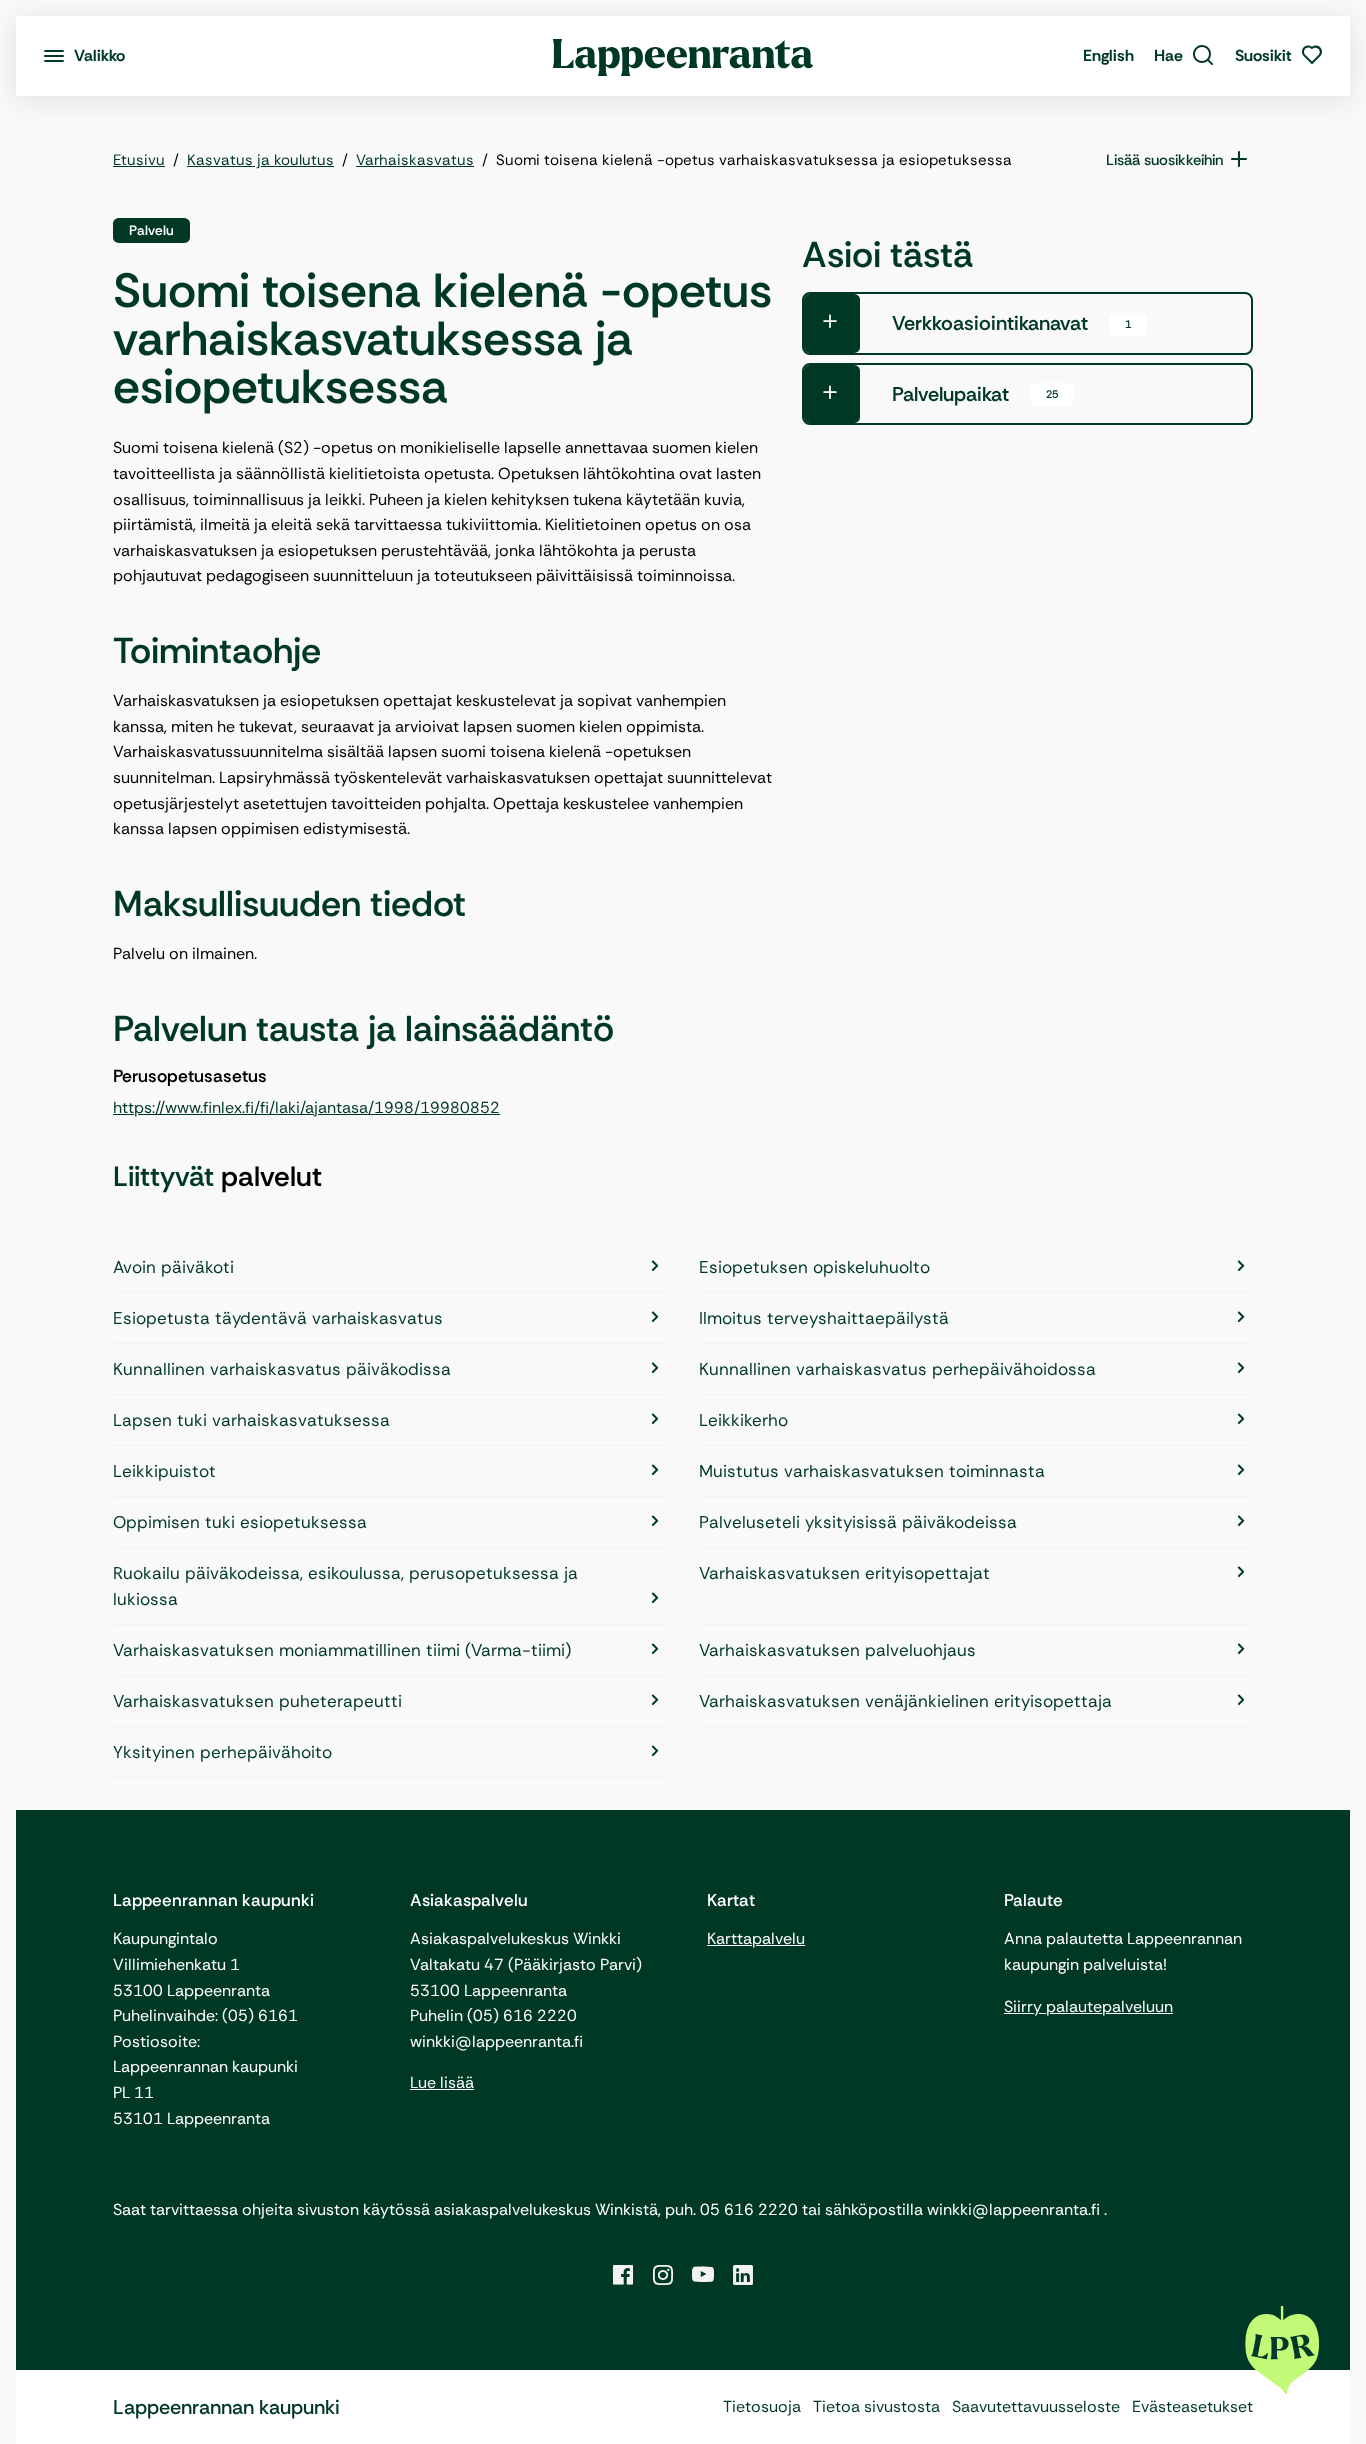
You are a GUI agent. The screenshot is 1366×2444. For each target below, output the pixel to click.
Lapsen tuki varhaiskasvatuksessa (251, 1420)
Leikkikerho (743, 1420)
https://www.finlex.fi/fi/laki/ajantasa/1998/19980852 (306, 1107)
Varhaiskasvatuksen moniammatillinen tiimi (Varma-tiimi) (342, 1650)
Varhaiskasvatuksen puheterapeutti (257, 1701)
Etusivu (139, 160)
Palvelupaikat (975, 394)
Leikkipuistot (164, 1471)
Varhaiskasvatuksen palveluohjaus (837, 1650)
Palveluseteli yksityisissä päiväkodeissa (858, 1522)
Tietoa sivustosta (876, 2406)
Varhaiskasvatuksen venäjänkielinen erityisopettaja (905, 1701)
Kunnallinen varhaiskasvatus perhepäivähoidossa (897, 1369)
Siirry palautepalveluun (1088, 2006)
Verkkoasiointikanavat (1011, 323)
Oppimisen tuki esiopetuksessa (240, 1522)
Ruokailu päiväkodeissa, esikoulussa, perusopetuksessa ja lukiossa (345, 1586)
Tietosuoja (762, 2406)
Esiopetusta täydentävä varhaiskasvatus (278, 1318)
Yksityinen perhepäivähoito (222, 1752)
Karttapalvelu (756, 1938)
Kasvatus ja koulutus (260, 160)
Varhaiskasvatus (415, 160)
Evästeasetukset (1192, 2406)
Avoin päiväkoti (173, 1267)
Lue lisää (442, 2082)
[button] (1184, 56)
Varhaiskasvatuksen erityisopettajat (844, 1573)
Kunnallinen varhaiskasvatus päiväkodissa (282, 1369)
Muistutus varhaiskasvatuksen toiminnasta (872, 1471)
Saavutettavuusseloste (1036, 2406)
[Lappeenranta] (683, 56)
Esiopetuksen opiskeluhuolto (814, 1267)
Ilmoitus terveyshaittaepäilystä (824, 1318)
